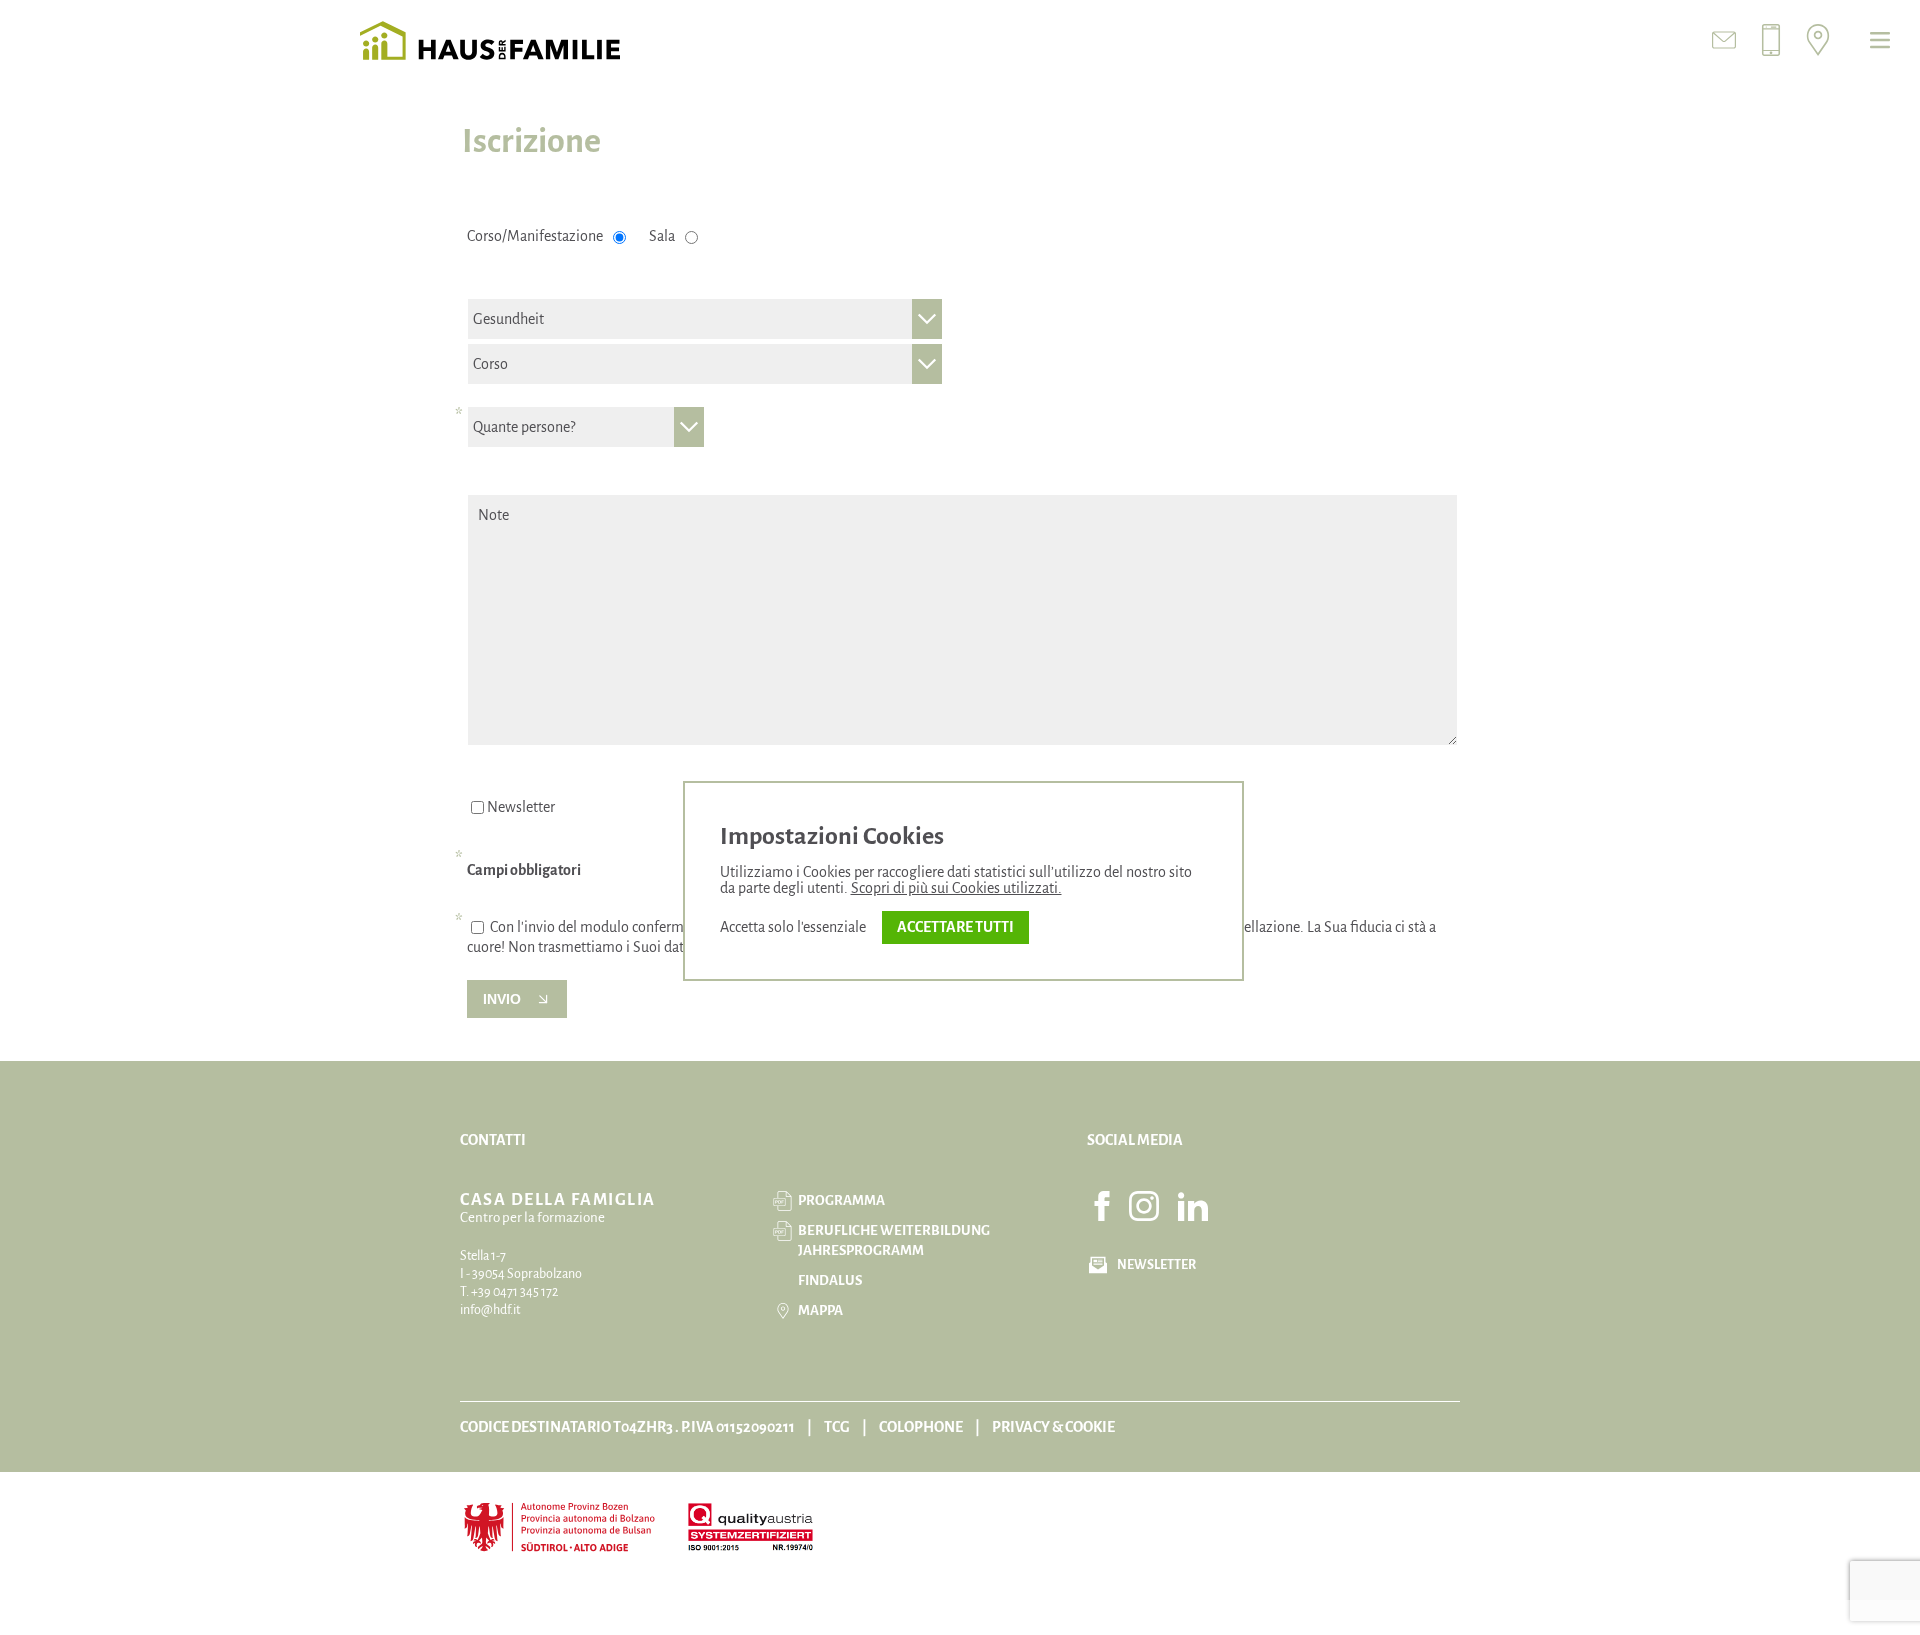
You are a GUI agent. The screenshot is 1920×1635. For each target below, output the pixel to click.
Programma (841, 1200)
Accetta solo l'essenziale (793, 927)
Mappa (820, 1310)
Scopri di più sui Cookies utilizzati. (956, 888)
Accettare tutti (955, 927)
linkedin (1193, 1206)
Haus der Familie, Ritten (490, 40)
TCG (837, 1427)
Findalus (830, 1280)
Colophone (921, 1427)
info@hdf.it (490, 1310)
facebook (1102, 1206)
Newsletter (521, 807)
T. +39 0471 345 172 (509, 1292)
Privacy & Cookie (1053, 1427)
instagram (1144, 1206)
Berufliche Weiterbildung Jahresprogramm (894, 1240)
